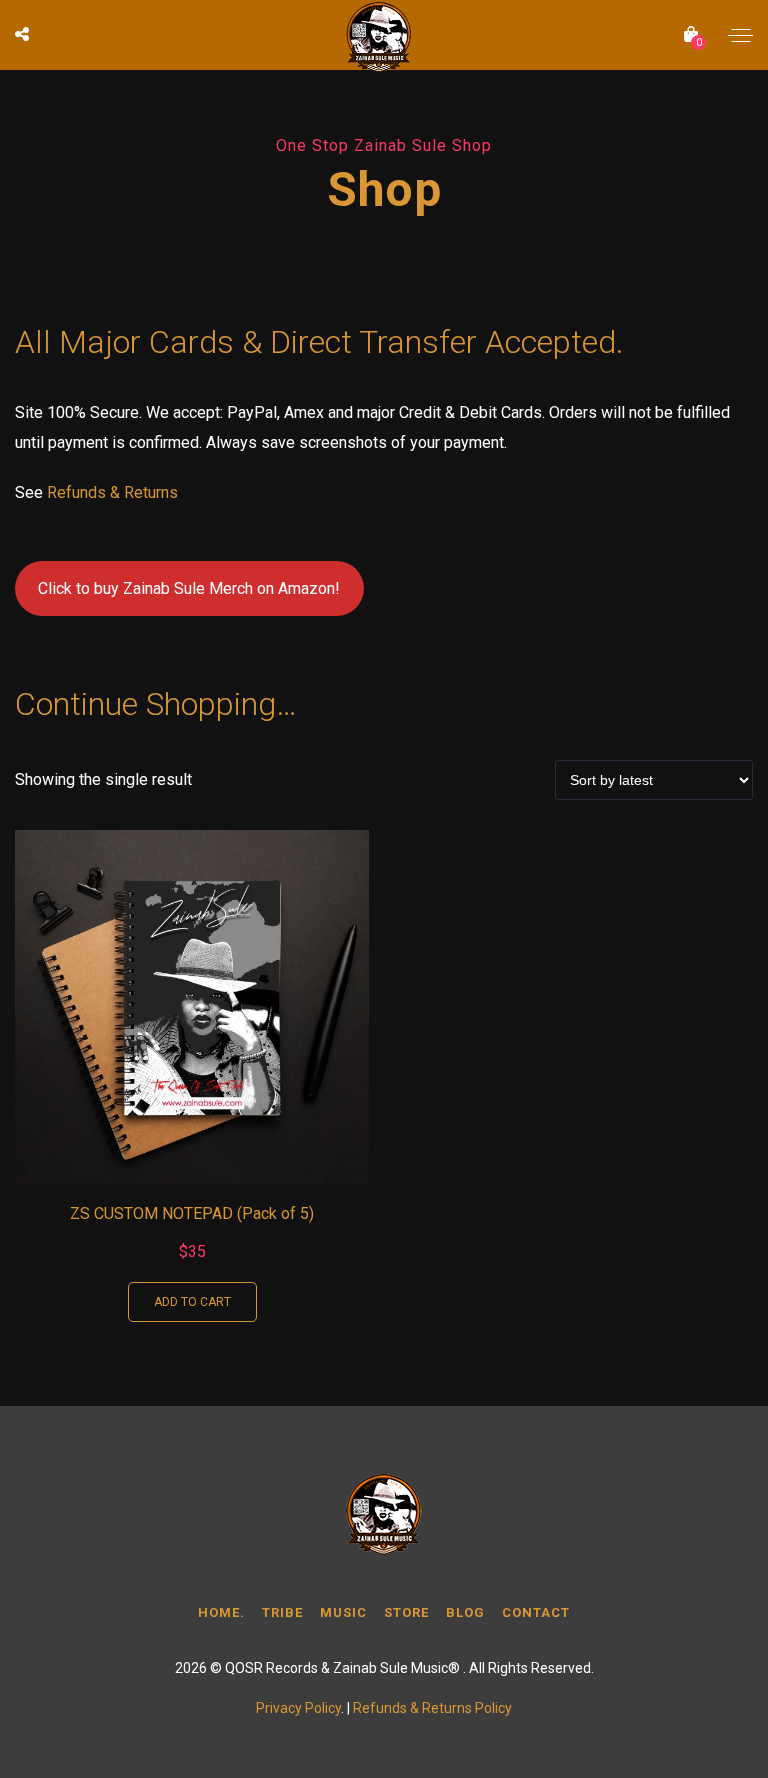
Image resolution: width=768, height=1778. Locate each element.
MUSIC (343, 1612)
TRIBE (282, 1612)
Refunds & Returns (112, 492)
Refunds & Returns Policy (432, 1708)
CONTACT (536, 1612)
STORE (406, 1612)
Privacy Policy (298, 1708)
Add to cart (192, 1302)
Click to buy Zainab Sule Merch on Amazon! (189, 588)
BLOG (465, 1612)
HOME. (221, 1612)
